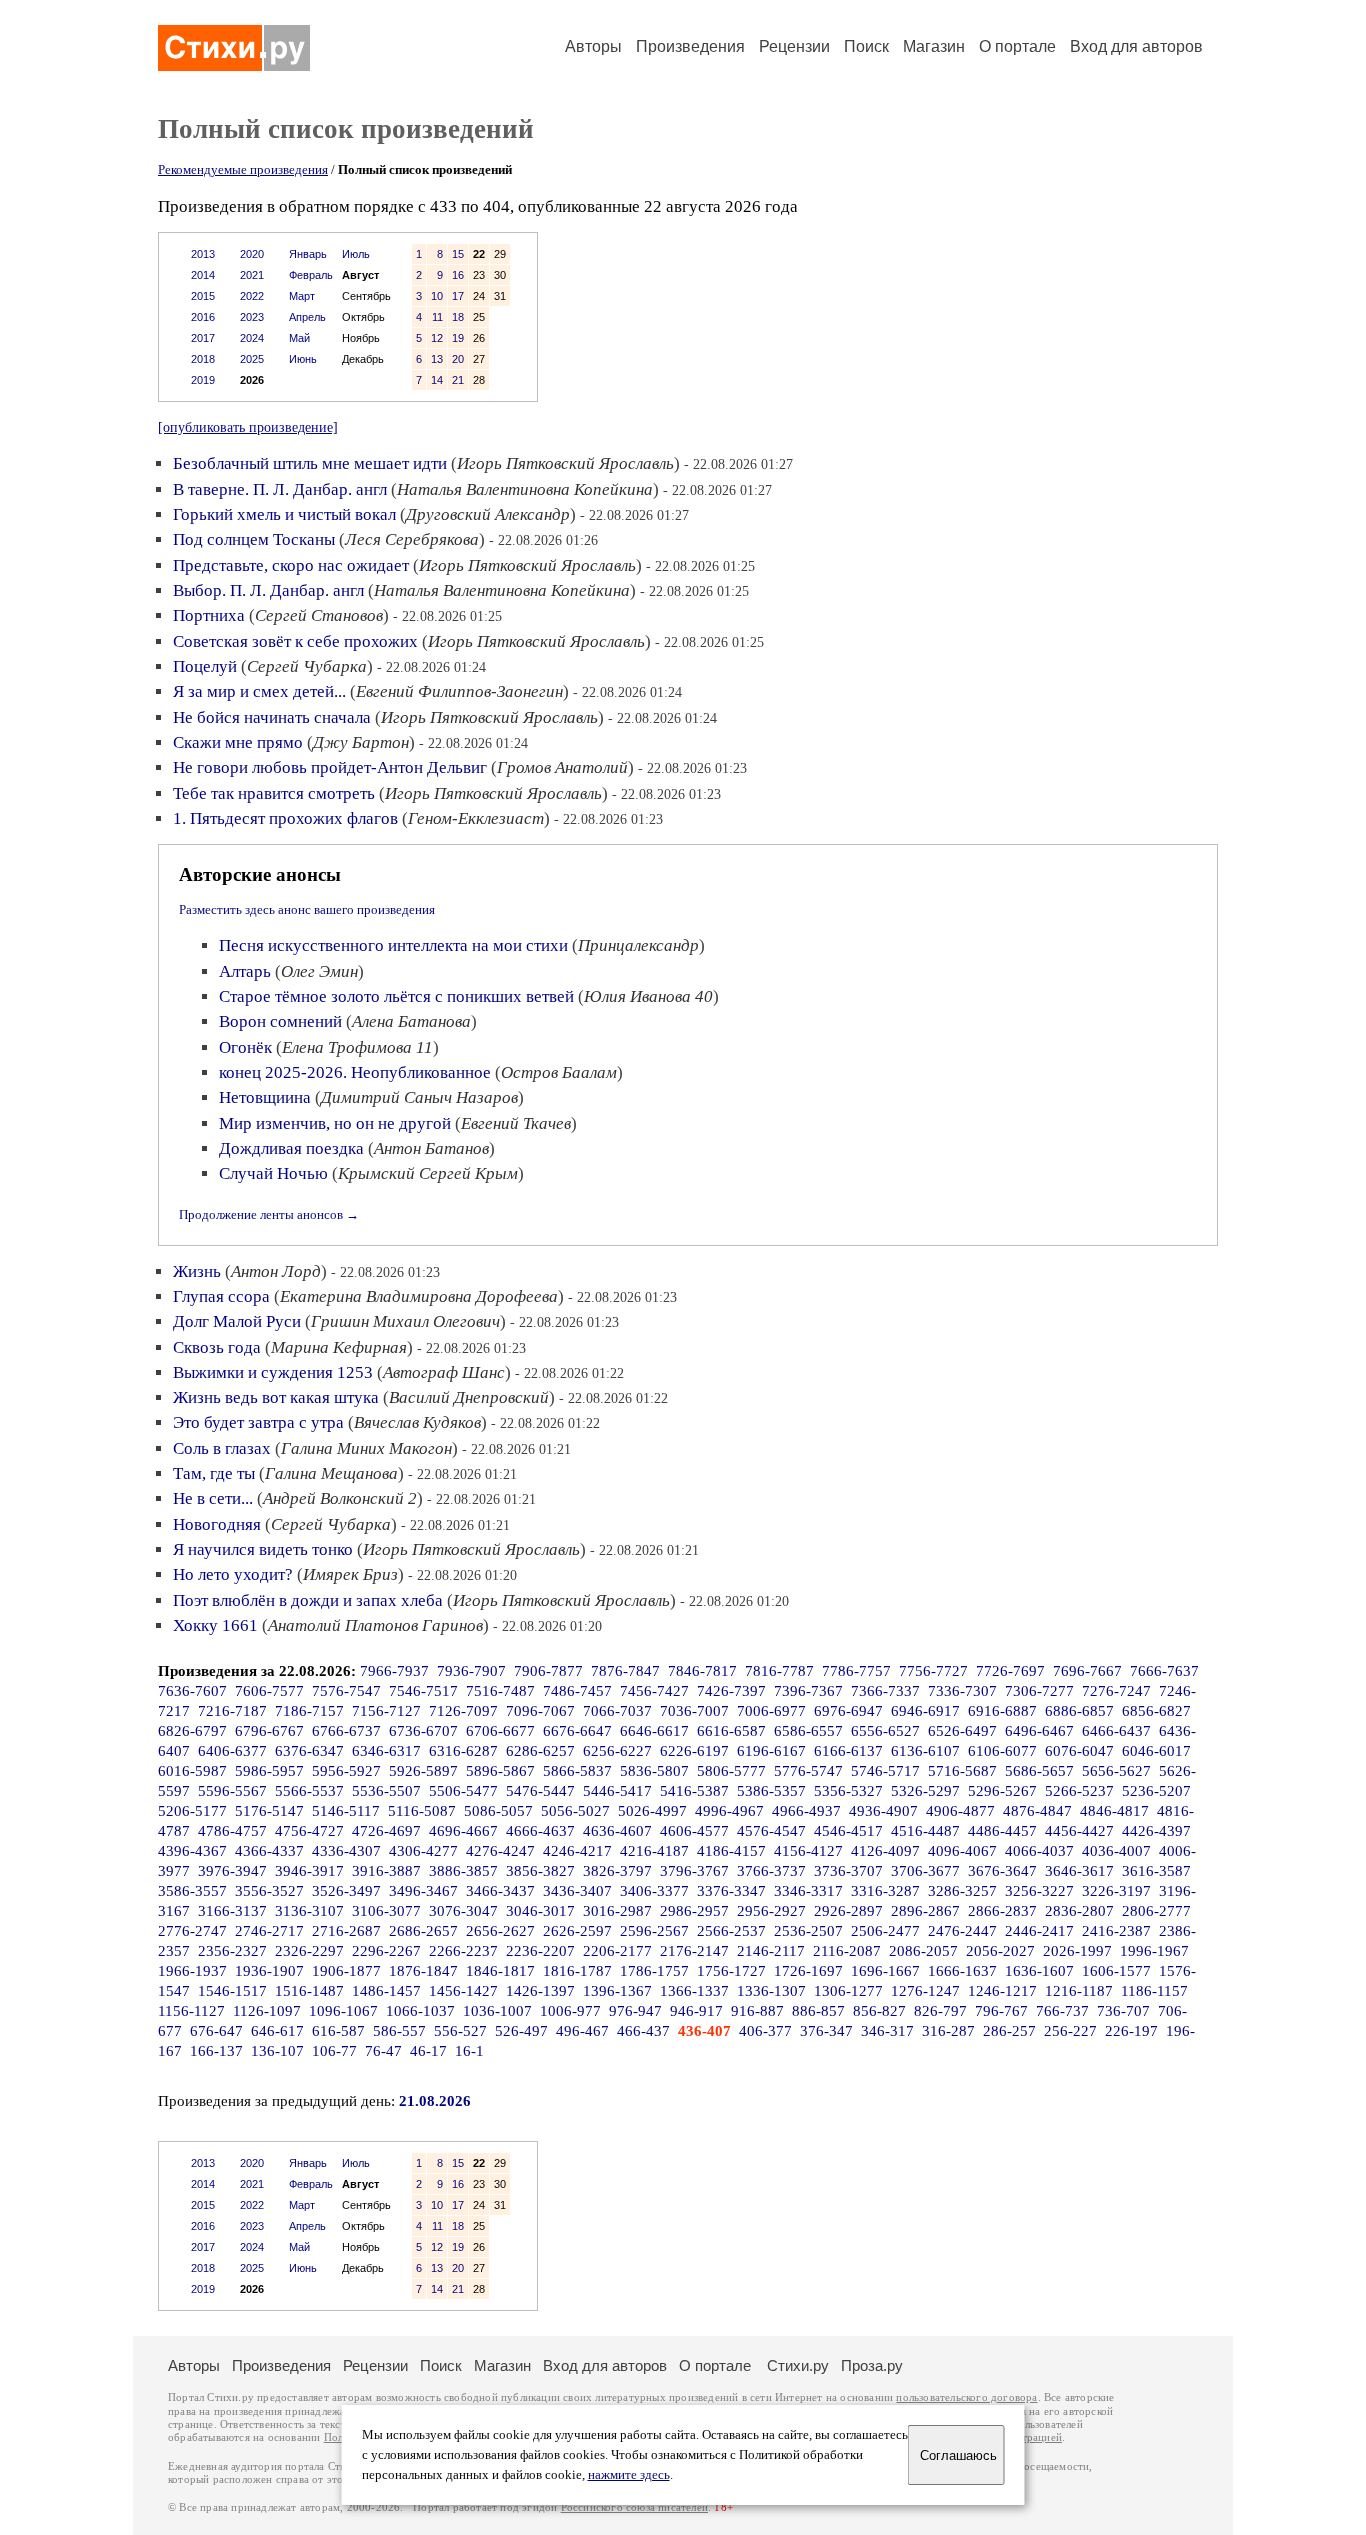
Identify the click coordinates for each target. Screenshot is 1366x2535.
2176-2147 (694, 1951)
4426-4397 (1156, 1831)
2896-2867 (925, 1911)
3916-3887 (386, 1871)
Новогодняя (217, 1524)
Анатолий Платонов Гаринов (375, 1625)
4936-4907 (883, 1811)
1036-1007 (497, 2011)
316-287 (948, 2031)
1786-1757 (654, 1971)
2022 (252, 296)
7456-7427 (654, 1691)
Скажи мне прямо (238, 742)
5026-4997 (652, 1811)
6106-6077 (1002, 1751)
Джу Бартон (361, 742)
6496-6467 (1039, 1731)
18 (458, 317)
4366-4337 (269, 1851)
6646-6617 (654, 1731)
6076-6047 (1079, 1751)
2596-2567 (654, 1931)
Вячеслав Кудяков (417, 1422)
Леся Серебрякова (412, 539)
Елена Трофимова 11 (357, 1047)
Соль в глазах (222, 1448)
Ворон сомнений (280, 1021)
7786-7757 (856, 1671)
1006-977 (570, 2011)
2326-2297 (309, 1951)
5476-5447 (540, 1791)
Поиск (866, 46)
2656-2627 (500, 1931)
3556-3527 (269, 1891)
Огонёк (245, 1047)
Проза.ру (872, 2365)
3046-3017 (540, 1911)
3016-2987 (617, 1911)
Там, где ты (214, 1473)
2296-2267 (386, 1951)
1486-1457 (386, 1991)
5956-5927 (346, 1771)
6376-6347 (309, 1751)
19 (458, 338)
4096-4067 (962, 1851)
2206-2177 (617, 1951)
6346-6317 (386, 1751)
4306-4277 (423, 1851)
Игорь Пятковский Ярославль (565, 463)
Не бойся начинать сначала (272, 717)
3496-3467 (423, 1891)
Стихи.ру (798, 2365)
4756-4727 (309, 1831)
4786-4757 (232, 1831)
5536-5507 (386, 1791)
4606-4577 (694, 1831)
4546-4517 (848, 1831)
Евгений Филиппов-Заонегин (459, 691)
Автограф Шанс (444, 1372)
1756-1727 (731, 1971)
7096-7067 (540, 1711)
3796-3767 (694, 1871)
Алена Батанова (411, 1021)
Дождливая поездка (291, 1148)
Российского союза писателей (634, 2507)
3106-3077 (386, 1911)
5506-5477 (463, 1791)
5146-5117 (346, 1811)
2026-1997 (1077, 1951)
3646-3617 (1079, 1871)
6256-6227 (617, 1751)
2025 (252, 359)
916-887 (757, 2011)
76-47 (383, 2051)
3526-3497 (346, 1891)
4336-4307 (346, 1851)
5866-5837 (577, 1771)
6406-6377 (232, 1751)
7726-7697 (1010, 1671)
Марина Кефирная (339, 1347)
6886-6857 (1079, 1711)
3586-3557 (192, 1891)
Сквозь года (217, 1347)
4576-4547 (771, 1831)
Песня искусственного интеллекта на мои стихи (393, 945)
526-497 (521, 2031)
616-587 (338, 2031)
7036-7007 (694, 1711)
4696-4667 (463, 1831)
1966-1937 (192, 1971)
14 (437, 380)
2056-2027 (1000, 1951)
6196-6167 (771, 1751)
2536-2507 (808, 1931)
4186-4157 (731, 1851)
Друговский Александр (488, 514)
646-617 (277, 2031)
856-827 (879, 2011)
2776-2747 (192, 1931)
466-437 (643, 2031)
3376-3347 (731, 1891)
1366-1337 (694, 1991)
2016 (203, 317)
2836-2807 (1079, 1911)
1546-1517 (232, 1991)
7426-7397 (731, 1691)
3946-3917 (309, 1871)
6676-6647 (577, 1731)
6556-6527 (885, 1731)
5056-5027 (575, 1811)
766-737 (1062, 2011)
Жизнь (197, 1271)
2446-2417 (1039, 1931)
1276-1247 (925, 1991)
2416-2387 (1116, 1931)
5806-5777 (731, 1771)
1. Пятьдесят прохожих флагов (285, 818)
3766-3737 (771, 1871)
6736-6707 (423, 1731)
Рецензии (794, 46)
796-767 (1001, 2011)
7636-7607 (192, 1691)
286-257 (1009, 2031)
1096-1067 (343, 2011)
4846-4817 (1114, 1811)
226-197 (1131, 2031)
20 (458, 359)
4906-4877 (960, 1811)
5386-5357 (771, 1791)
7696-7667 (1087, 1671)
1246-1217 (1002, 1991)
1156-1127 (191, 2011)
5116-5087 (422, 1811)
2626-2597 (577, 1931)
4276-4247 (500, 1851)
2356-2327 (232, 1951)
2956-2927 (771, 1911)
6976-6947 (848, 1711)
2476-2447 (962, 1931)
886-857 (818, 2011)
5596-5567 (232, 1791)
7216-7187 (232, 1711)
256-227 (1070, 2031)
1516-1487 (309, 1991)
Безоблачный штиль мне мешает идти (310, 463)
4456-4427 (1079, 1831)
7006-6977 (771, 1711)
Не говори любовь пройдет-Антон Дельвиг (330, 767)
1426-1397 (540, 1991)
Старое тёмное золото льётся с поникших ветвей (396, 996)
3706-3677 (925, 1871)
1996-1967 (1154, 1951)
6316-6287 (463, 1751)
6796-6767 (269, 1731)
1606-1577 (1116, 1971)
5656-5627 (1116, 1771)
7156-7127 (386, 1711)
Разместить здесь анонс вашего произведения (307, 909)
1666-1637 (962, 1971)
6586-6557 (808, 1731)
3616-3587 (1156, 1871)
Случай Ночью (273, 1173)
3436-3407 (577, 1891)
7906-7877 (548, 1671)
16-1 (469, 2051)
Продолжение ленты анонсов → (269, 1214)
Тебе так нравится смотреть (274, 793)
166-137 (216, 2051)
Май (299, 338)
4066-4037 (1039, 1851)
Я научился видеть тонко (263, 1549)
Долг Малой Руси (237, 1321)
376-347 (826, 2031)
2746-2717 (269, 1931)
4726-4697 (386, 1831)
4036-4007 (1116, 1851)
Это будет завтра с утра (258, 1422)
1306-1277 (848, 1991)
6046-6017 (1156, 1751)
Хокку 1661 (215, 1625)
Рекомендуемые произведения (243, 169)
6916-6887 (1002, 1711)
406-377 (765, 2031)
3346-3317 (808, 1891)
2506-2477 (885, 1931)
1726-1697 (808, 1971)
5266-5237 (1079, 1791)
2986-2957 (694, 1911)
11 (437, 317)
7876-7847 (625, 1671)
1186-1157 (1154, 1991)
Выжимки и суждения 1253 (273, 1372)
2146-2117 (771, 1951)
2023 (252, 317)
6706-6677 (500, 1731)
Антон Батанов (431, 1148)
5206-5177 (192, 1811)
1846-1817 (500, 1971)
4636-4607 (617, 1831)
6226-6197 (694, 1751)
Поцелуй (205, 666)
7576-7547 (346, 1691)
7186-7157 (309, 1711)
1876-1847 (423, 1971)
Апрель (307, 317)
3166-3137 (232, 1911)
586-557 (399, 2031)
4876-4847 (1037, 1811)
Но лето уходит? (233, 1574)
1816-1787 (577, 1971)
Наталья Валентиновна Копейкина (525, 489)
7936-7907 (471, 1671)
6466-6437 (1116, 1731)
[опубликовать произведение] (248, 427)
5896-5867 (500, 1771)
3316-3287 (885, 1891)
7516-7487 (500, 1691)
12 (437, 338)
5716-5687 (962, 1771)
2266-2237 (463, 1951)
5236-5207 (1156, 1791)
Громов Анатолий (562, 767)
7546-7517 (423, 1691)
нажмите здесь (629, 2475)
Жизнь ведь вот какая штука (276, 1397)
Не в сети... (213, 1498)
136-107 (277, 2051)
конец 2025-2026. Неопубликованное (355, 1072)
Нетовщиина (265, 1097)
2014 (203, 275)
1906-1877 (346, 1971)
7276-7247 (1116, 1691)
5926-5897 (423, 1771)
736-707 (1123, 2011)
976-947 (635, 2011)
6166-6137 (848, 1751)
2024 (252, 338)
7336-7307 (962, 1691)
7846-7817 (702, 1671)
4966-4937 (806, 1811)
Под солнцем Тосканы (254, 539)
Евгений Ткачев (516, 1123)
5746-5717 (885, 1771)
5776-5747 (808, 1771)
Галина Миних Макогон (366, 1448)
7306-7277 (1039, 1691)
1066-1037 (420, 2011)
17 (458, 296)
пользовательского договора (966, 2397)
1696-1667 (885, 1971)
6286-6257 (540, 1751)
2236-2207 (540, 1951)
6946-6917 (925, 1711)
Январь (308, 254)
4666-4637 (540, 1831)
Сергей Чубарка (307, 666)
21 (458, 380)
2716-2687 (346, 1931)
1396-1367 (617, 1991)
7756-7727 (933, 1671)
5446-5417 (617, 1791)
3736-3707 (848, 1871)
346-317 (887, 2031)
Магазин (934, 46)
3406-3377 (654, 1891)
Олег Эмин (319, 971)
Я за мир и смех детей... (259, 691)
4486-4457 (1002, 1831)
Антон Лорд (276, 1271)
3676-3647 (1002, 1871)
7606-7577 (269, 1691)
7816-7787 (779, 1671)
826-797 (940, 2011)
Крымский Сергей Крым (428, 1173)
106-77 (334, 2051)
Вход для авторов (1136, 46)
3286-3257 (962, 1891)
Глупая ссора (221, 1296)
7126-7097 (463, 1711)
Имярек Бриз (350, 1574)
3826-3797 (617, 1871)
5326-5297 (925, 1791)
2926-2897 (848, 1911)
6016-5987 (192, 1771)
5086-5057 (498, 1811)
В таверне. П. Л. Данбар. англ (280, 489)
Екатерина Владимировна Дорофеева (419, 1296)
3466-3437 (500, 1891)
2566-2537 (731, 1931)
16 (458, 275)
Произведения (690, 46)
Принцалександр (638, 945)
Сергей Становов (319, 615)
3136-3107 (309, 1911)
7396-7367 (808, 1691)
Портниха (209, 615)
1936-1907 (269, 1971)
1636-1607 (1039, 1971)
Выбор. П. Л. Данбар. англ (268, 590)
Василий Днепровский (469, 1397)
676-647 (216, 2031)
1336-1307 (771, 1991)
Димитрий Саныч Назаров (419, 1097)
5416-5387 (694, 1791)
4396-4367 (192, 1851)
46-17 (428, 2051)
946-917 (696, 2011)
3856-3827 (540, 1871)
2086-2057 (923, 1951)
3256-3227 (1039, 1891)
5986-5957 (269, 1771)
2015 (203, 296)
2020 (252, 254)
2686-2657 (423, 1931)
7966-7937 (394, 1671)
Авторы (593, 46)
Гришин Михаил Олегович (405, 1321)
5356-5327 (848, 1791)
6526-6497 (962, 1731)
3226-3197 (1116, 1891)
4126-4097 (885, 1851)
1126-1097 (267, 2011)
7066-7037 (617, 1711)
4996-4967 (729, 1811)
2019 (203, 380)
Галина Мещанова (331, 1473)
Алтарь (245, 971)
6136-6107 (925, 1751)
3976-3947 (232, 1871)
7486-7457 (577, 1691)
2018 (203, 359)
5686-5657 (1039, 1771)
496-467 (582, 2031)
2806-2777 (1156, 1911)
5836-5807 (654, 1771)
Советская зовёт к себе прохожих (295, 641)
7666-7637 (1164, 1671)
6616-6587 (731, 1731)
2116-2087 (847, 1951)
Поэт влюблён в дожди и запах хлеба (308, 1600)
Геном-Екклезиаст (476, 818)
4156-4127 (808, 1851)
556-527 (460, 2031)
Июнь (303, 359)
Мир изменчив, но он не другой (335, 1123)
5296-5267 (1002, 1791)
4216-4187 (654, 1851)
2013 (203, 254)
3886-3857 (463, 1871)
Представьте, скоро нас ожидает (291, 565)
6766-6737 (346, 1731)
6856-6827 (1156, 1711)
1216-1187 (1079, 1991)
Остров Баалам (559, 1072)
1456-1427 (463, 1991)
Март (302, 296)
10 (437, 296)
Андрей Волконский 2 (340, 1498)
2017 (203, 338)
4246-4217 (577, 1851)
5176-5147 (269, 1811)
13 (437, 359)
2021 (252, 275)
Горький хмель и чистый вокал (284, 514)
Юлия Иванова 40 (648, 996)
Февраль (311, 275)
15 (458, 254)
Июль (356, 254)
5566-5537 (309, 1791)
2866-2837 (1002, 1911)
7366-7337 (885, 1691)
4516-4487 (925, 1831)
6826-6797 (192, 1731)
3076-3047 (463, 1911)
